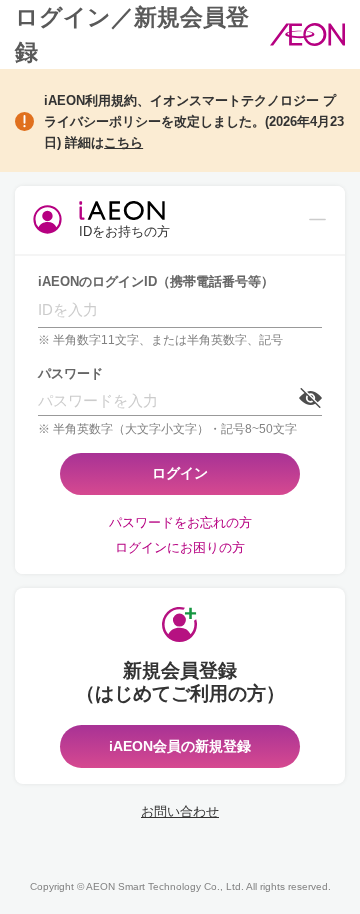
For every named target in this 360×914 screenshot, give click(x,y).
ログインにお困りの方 (180, 547)
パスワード (70, 373)
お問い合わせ (180, 811)
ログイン (180, 473)
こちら (123, 142)
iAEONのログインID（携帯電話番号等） (156, 281)
